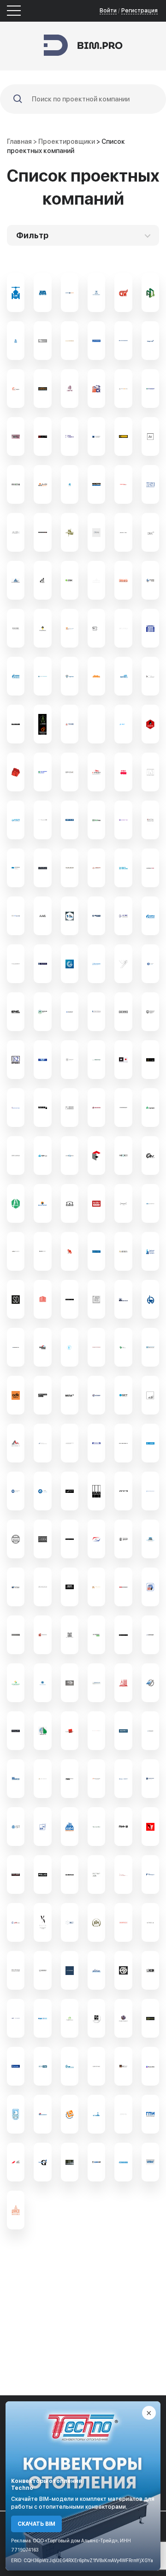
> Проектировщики (65, 141)
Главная (19, 141)
